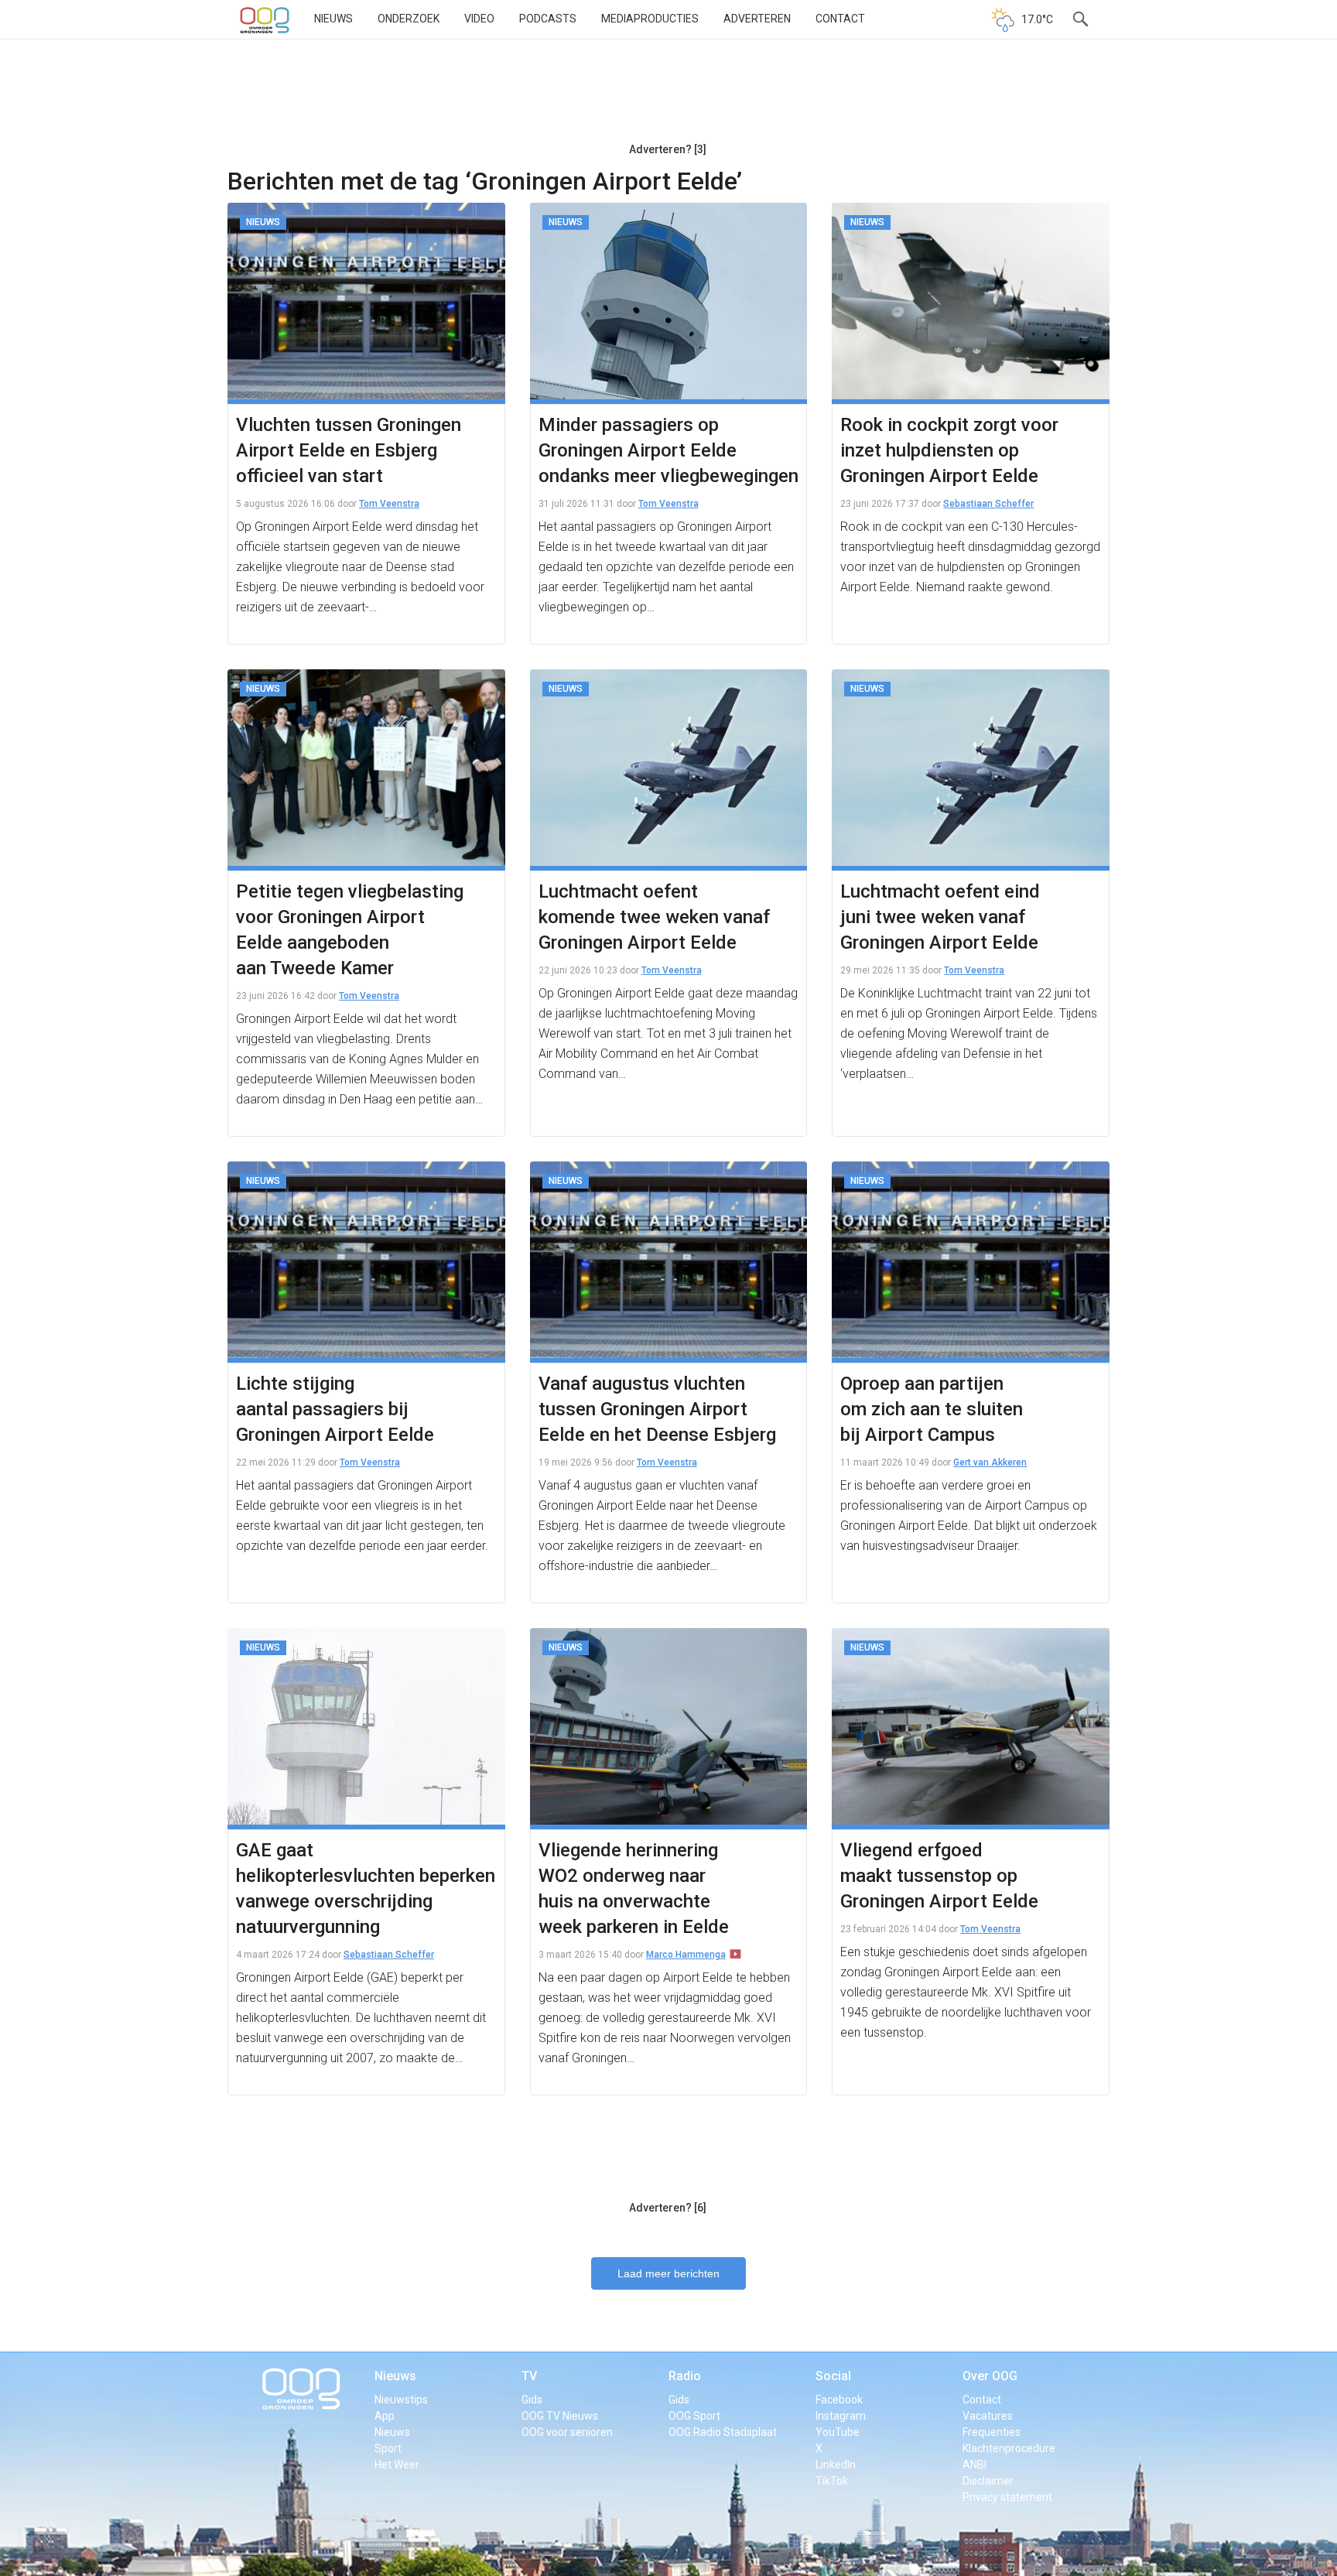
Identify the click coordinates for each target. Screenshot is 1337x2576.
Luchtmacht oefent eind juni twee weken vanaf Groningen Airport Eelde (940, 917)
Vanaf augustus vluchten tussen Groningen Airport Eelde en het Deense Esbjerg (657, 1409)
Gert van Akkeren (990, 1462)
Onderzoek (409, 19)
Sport (388, 2448)
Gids (532, 2400)
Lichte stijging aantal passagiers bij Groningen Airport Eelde (335, 1409)
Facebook (839, 2400)
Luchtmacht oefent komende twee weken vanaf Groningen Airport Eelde (654, 917)
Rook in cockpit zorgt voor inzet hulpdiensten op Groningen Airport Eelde (949, 450)
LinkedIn (836, 2465)
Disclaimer (988, 2481)
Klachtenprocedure (1009, 2448)
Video (479, 19)
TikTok (832, 2481)
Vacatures (988, 2416)
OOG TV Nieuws (560, 2416)
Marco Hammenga (686, 1955)
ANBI (975, 2465)
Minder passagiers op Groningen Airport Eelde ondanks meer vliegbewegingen (668, 450)
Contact (840, 19)
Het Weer (397, 2465)
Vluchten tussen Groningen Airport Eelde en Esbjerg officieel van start (349, 450)
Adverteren (757, 19)
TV (529, 2376)
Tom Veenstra (389, 504)
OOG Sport (694, 2416)
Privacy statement (1007, 2497)
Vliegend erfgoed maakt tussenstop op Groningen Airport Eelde (939, 1876)
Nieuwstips (401, 2400)
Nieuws (333, 19)
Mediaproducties (650, 19)
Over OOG (990, 2376)
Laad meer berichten (668, 2273)
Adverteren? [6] (668, 2208)
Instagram (841, 2416)
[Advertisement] (668, 97)
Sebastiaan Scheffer (988, 504)
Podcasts (548, 19)
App (385, 2416)
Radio (685, 2376)
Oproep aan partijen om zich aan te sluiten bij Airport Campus (932, 1409)
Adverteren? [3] (668, 149)
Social (833, 2376)
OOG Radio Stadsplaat (723, 2432)
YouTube (838, 2432)
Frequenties (992, 2432)
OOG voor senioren (567, 2432)
